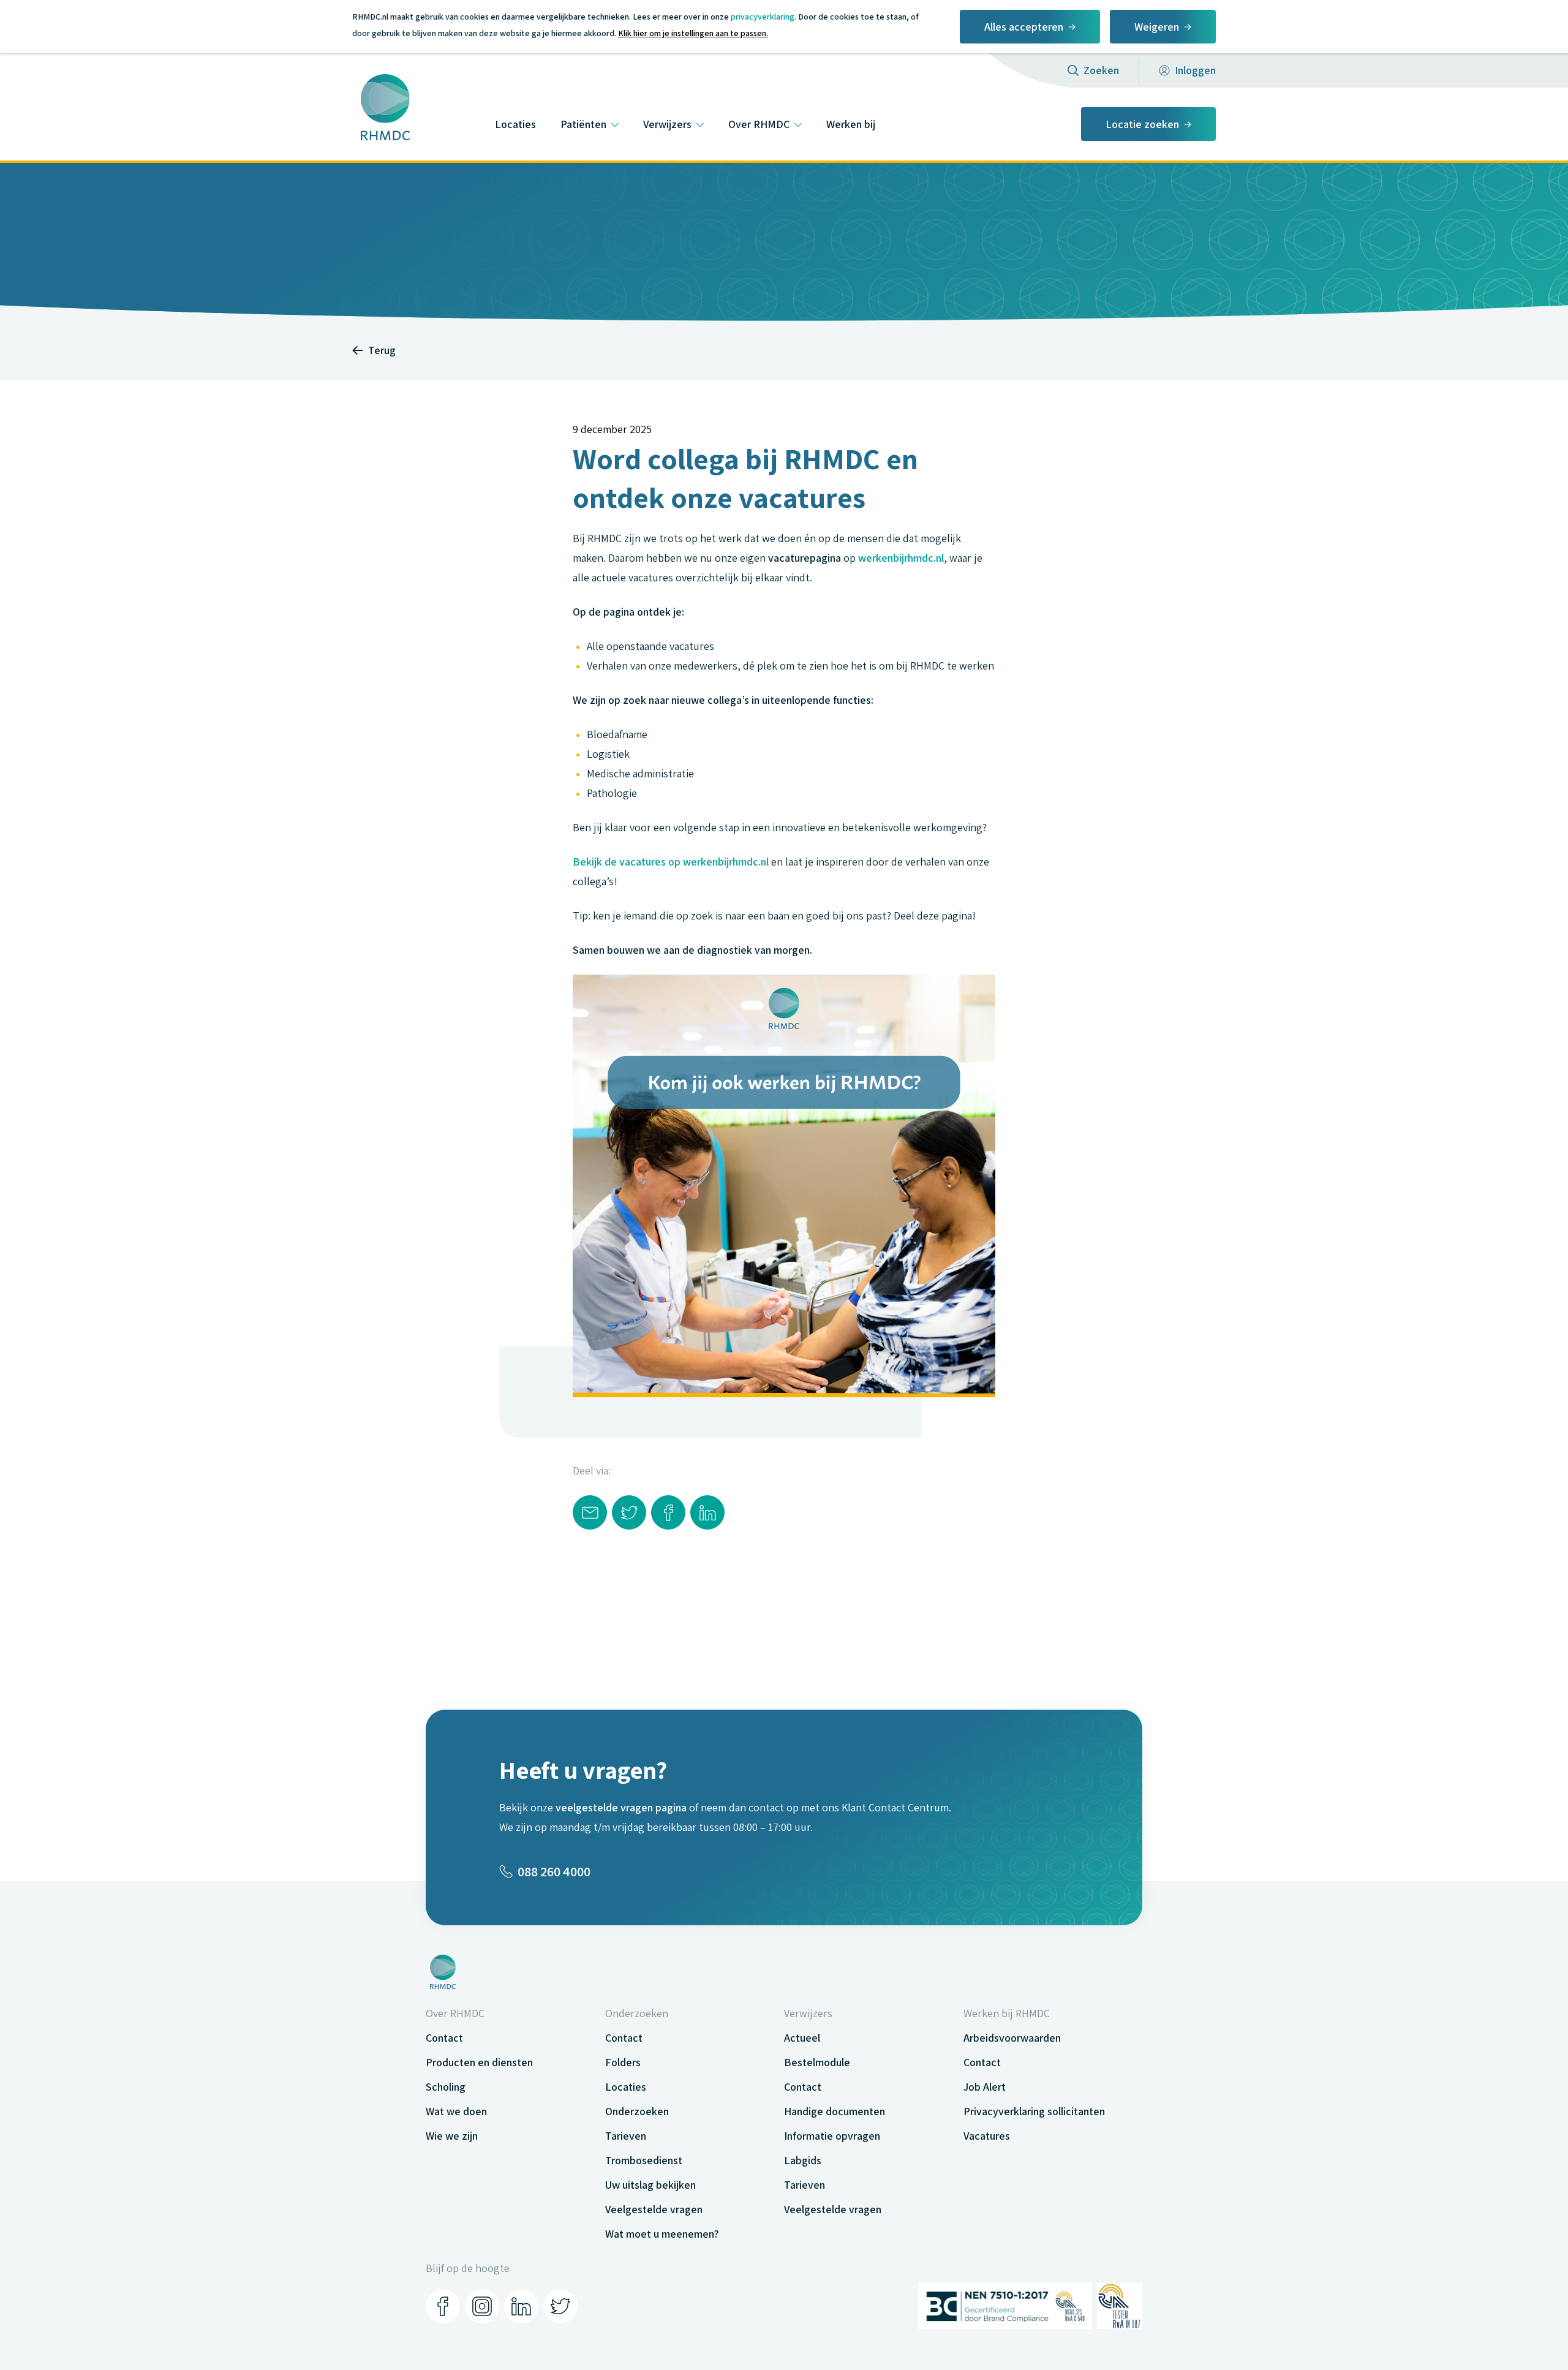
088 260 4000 (554, 1871)
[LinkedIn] (521, 2306)
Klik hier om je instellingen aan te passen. (693, 33)
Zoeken (1101, 70)
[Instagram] (482, 2306)
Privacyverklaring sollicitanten (1034, 2111)
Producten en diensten (479, 2062)
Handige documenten (835, 2111)
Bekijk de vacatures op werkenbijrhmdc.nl (671, 862)
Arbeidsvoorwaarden (1012, 2038)
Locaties (515, 124)
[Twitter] (560, 2306)
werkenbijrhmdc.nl (901, 558)
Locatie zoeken (1142, 124)
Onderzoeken (637, 2111)
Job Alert (985, 2087)
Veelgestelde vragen (654, 2209)
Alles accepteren (1024, 27)
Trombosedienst (644, 2160)
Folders (623, 2062)
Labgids (803, 2160)
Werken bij (851, 124)
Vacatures (987, 2136)
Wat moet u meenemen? (662, 2234)
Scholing (446, 2087)
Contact (444, 2038)
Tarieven (626, 2136)
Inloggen (1195, 70)
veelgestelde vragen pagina (621, 1807)
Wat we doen (456, 2111)
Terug (382, 350)
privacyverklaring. (763, 17)
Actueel (802, 2038)
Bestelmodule (817, 2062)
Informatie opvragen (832, 2136)
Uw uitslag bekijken (650, 2185)
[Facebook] (443, 2306)
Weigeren (1157, 27)
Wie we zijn (452, 2136)
